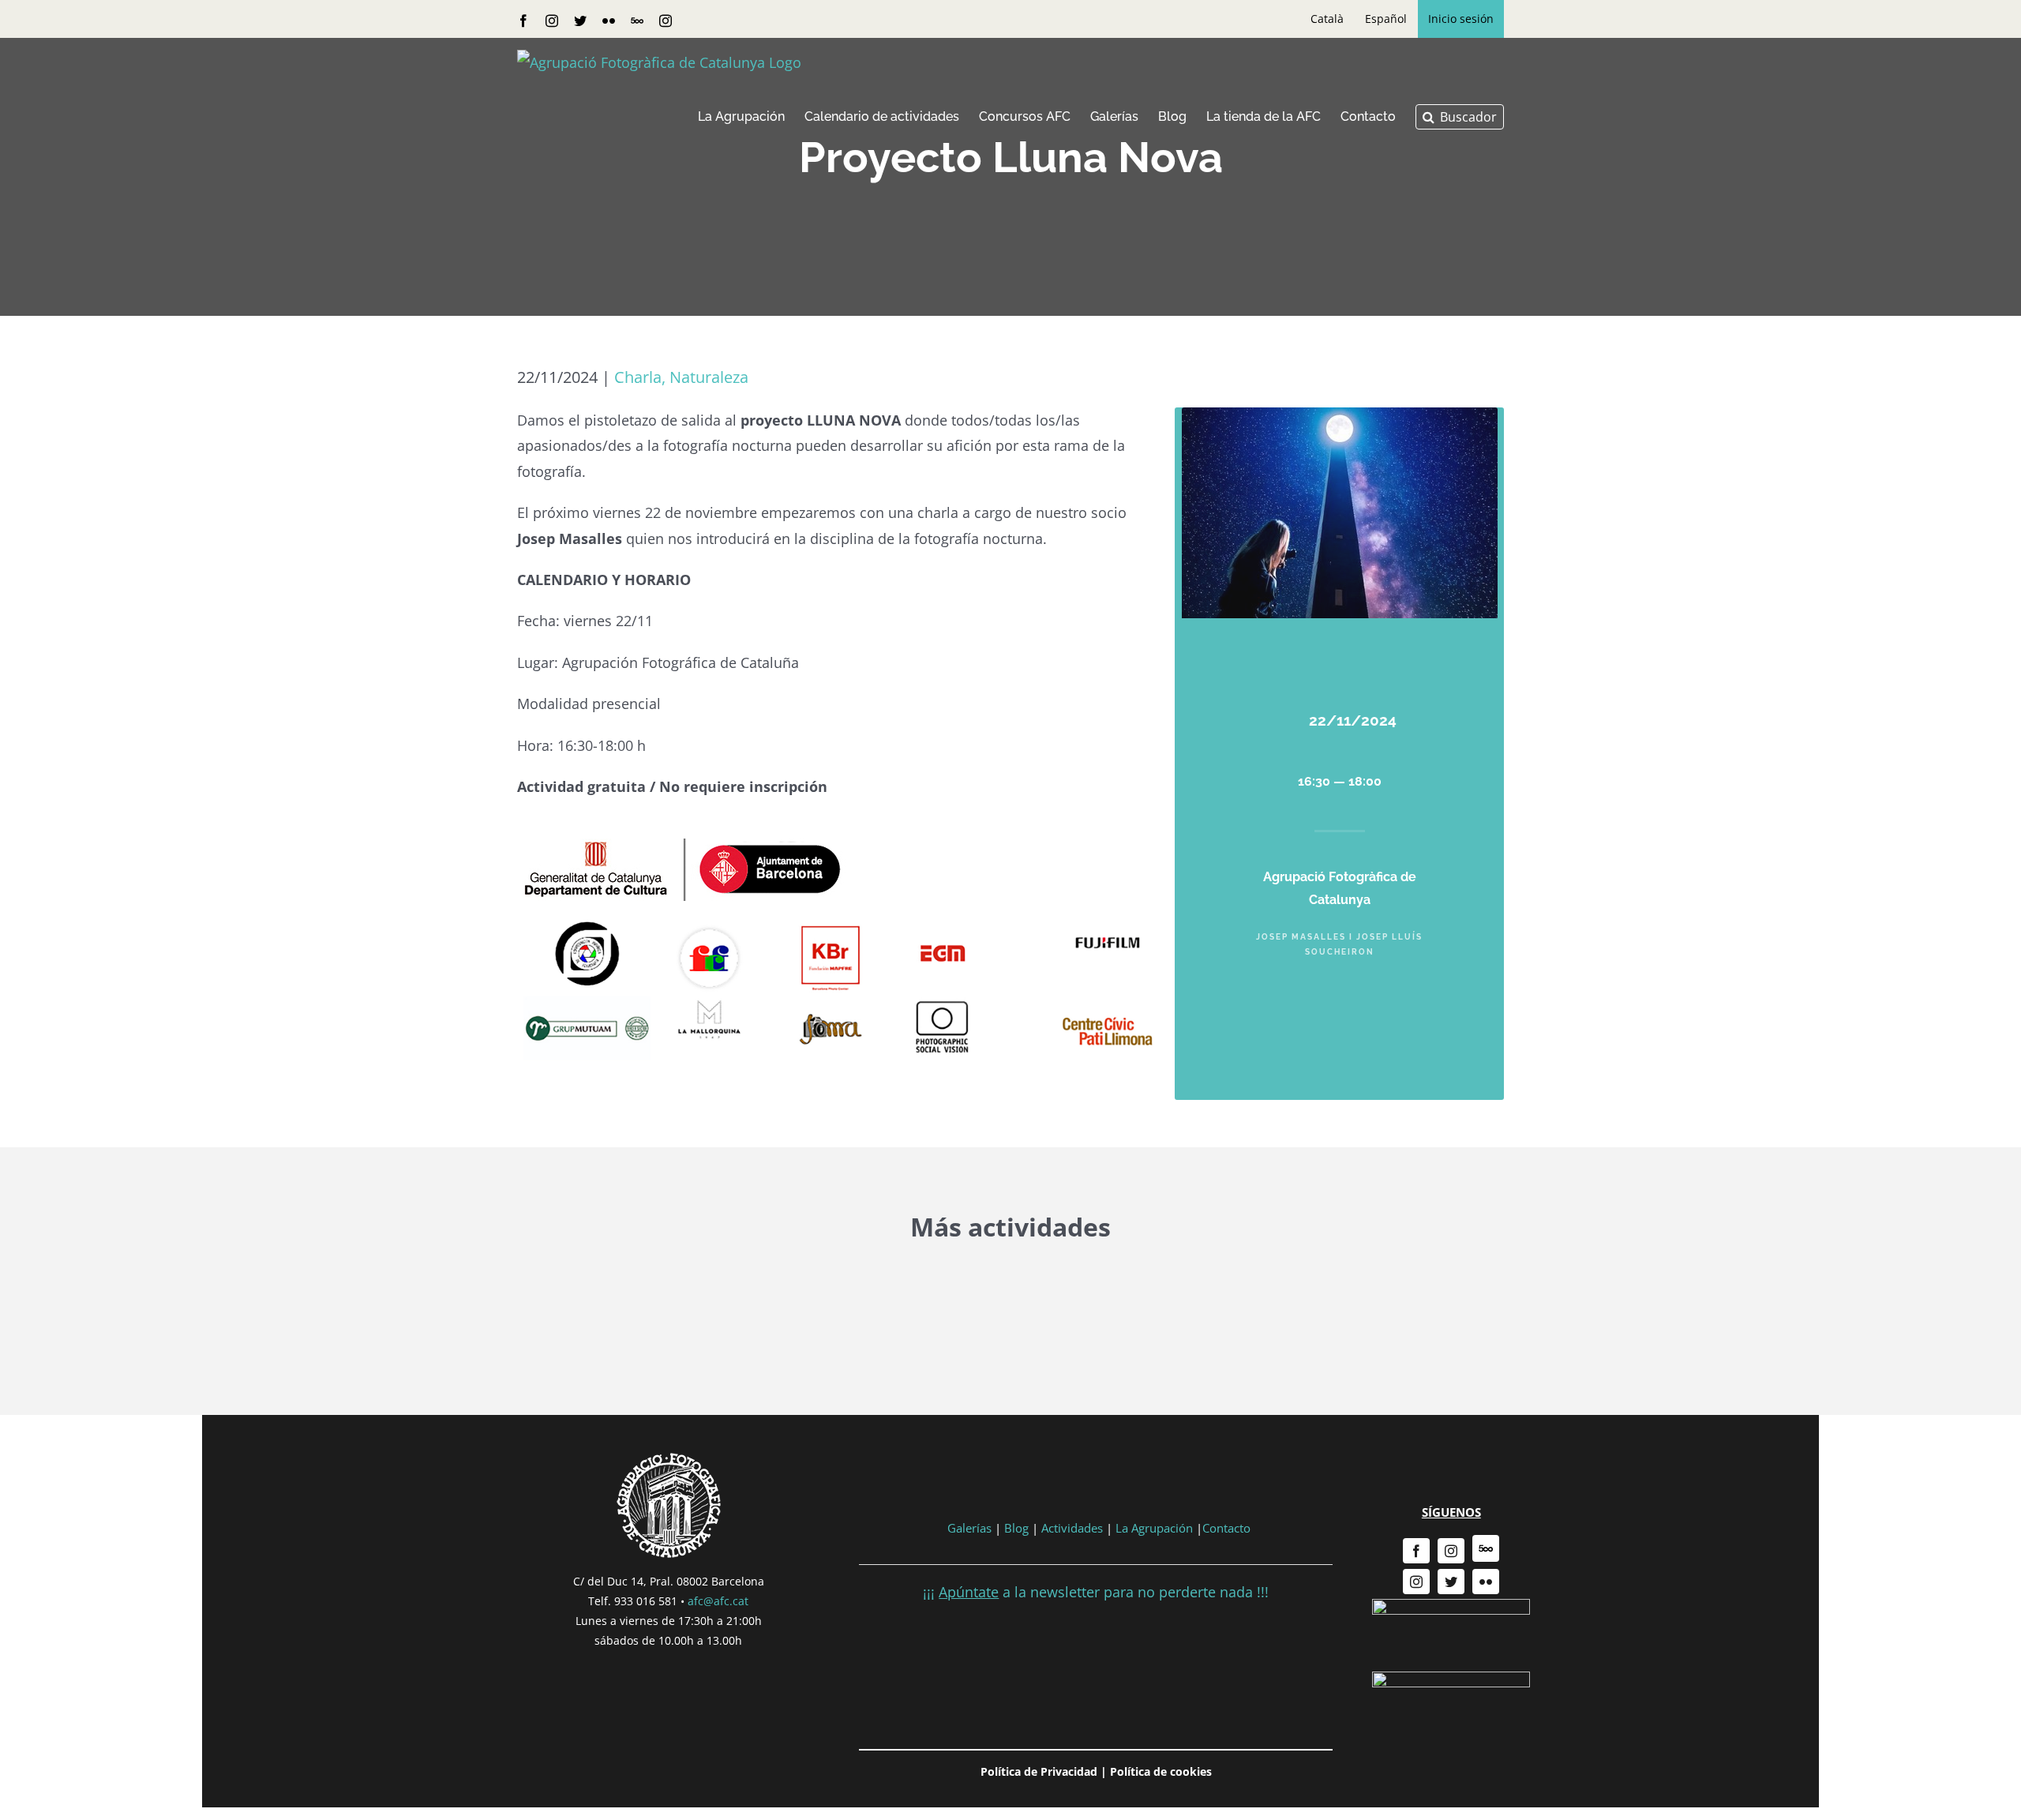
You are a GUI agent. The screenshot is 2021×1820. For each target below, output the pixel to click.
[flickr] (1486, 1582)
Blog (1016, 1528)
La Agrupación (1154, 1528)
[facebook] (1416, 1551)
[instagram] (1451, 1551)
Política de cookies (1161, 1771)
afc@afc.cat (718, 1601)
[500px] (1486, 1548)
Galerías (971, 1528)
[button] (1460, 117)
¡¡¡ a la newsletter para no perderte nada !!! (1096, 1592)
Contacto (1226, 1528)
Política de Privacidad (1039, 1771)
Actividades (1072, 1528)
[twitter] (1451, 1582)
